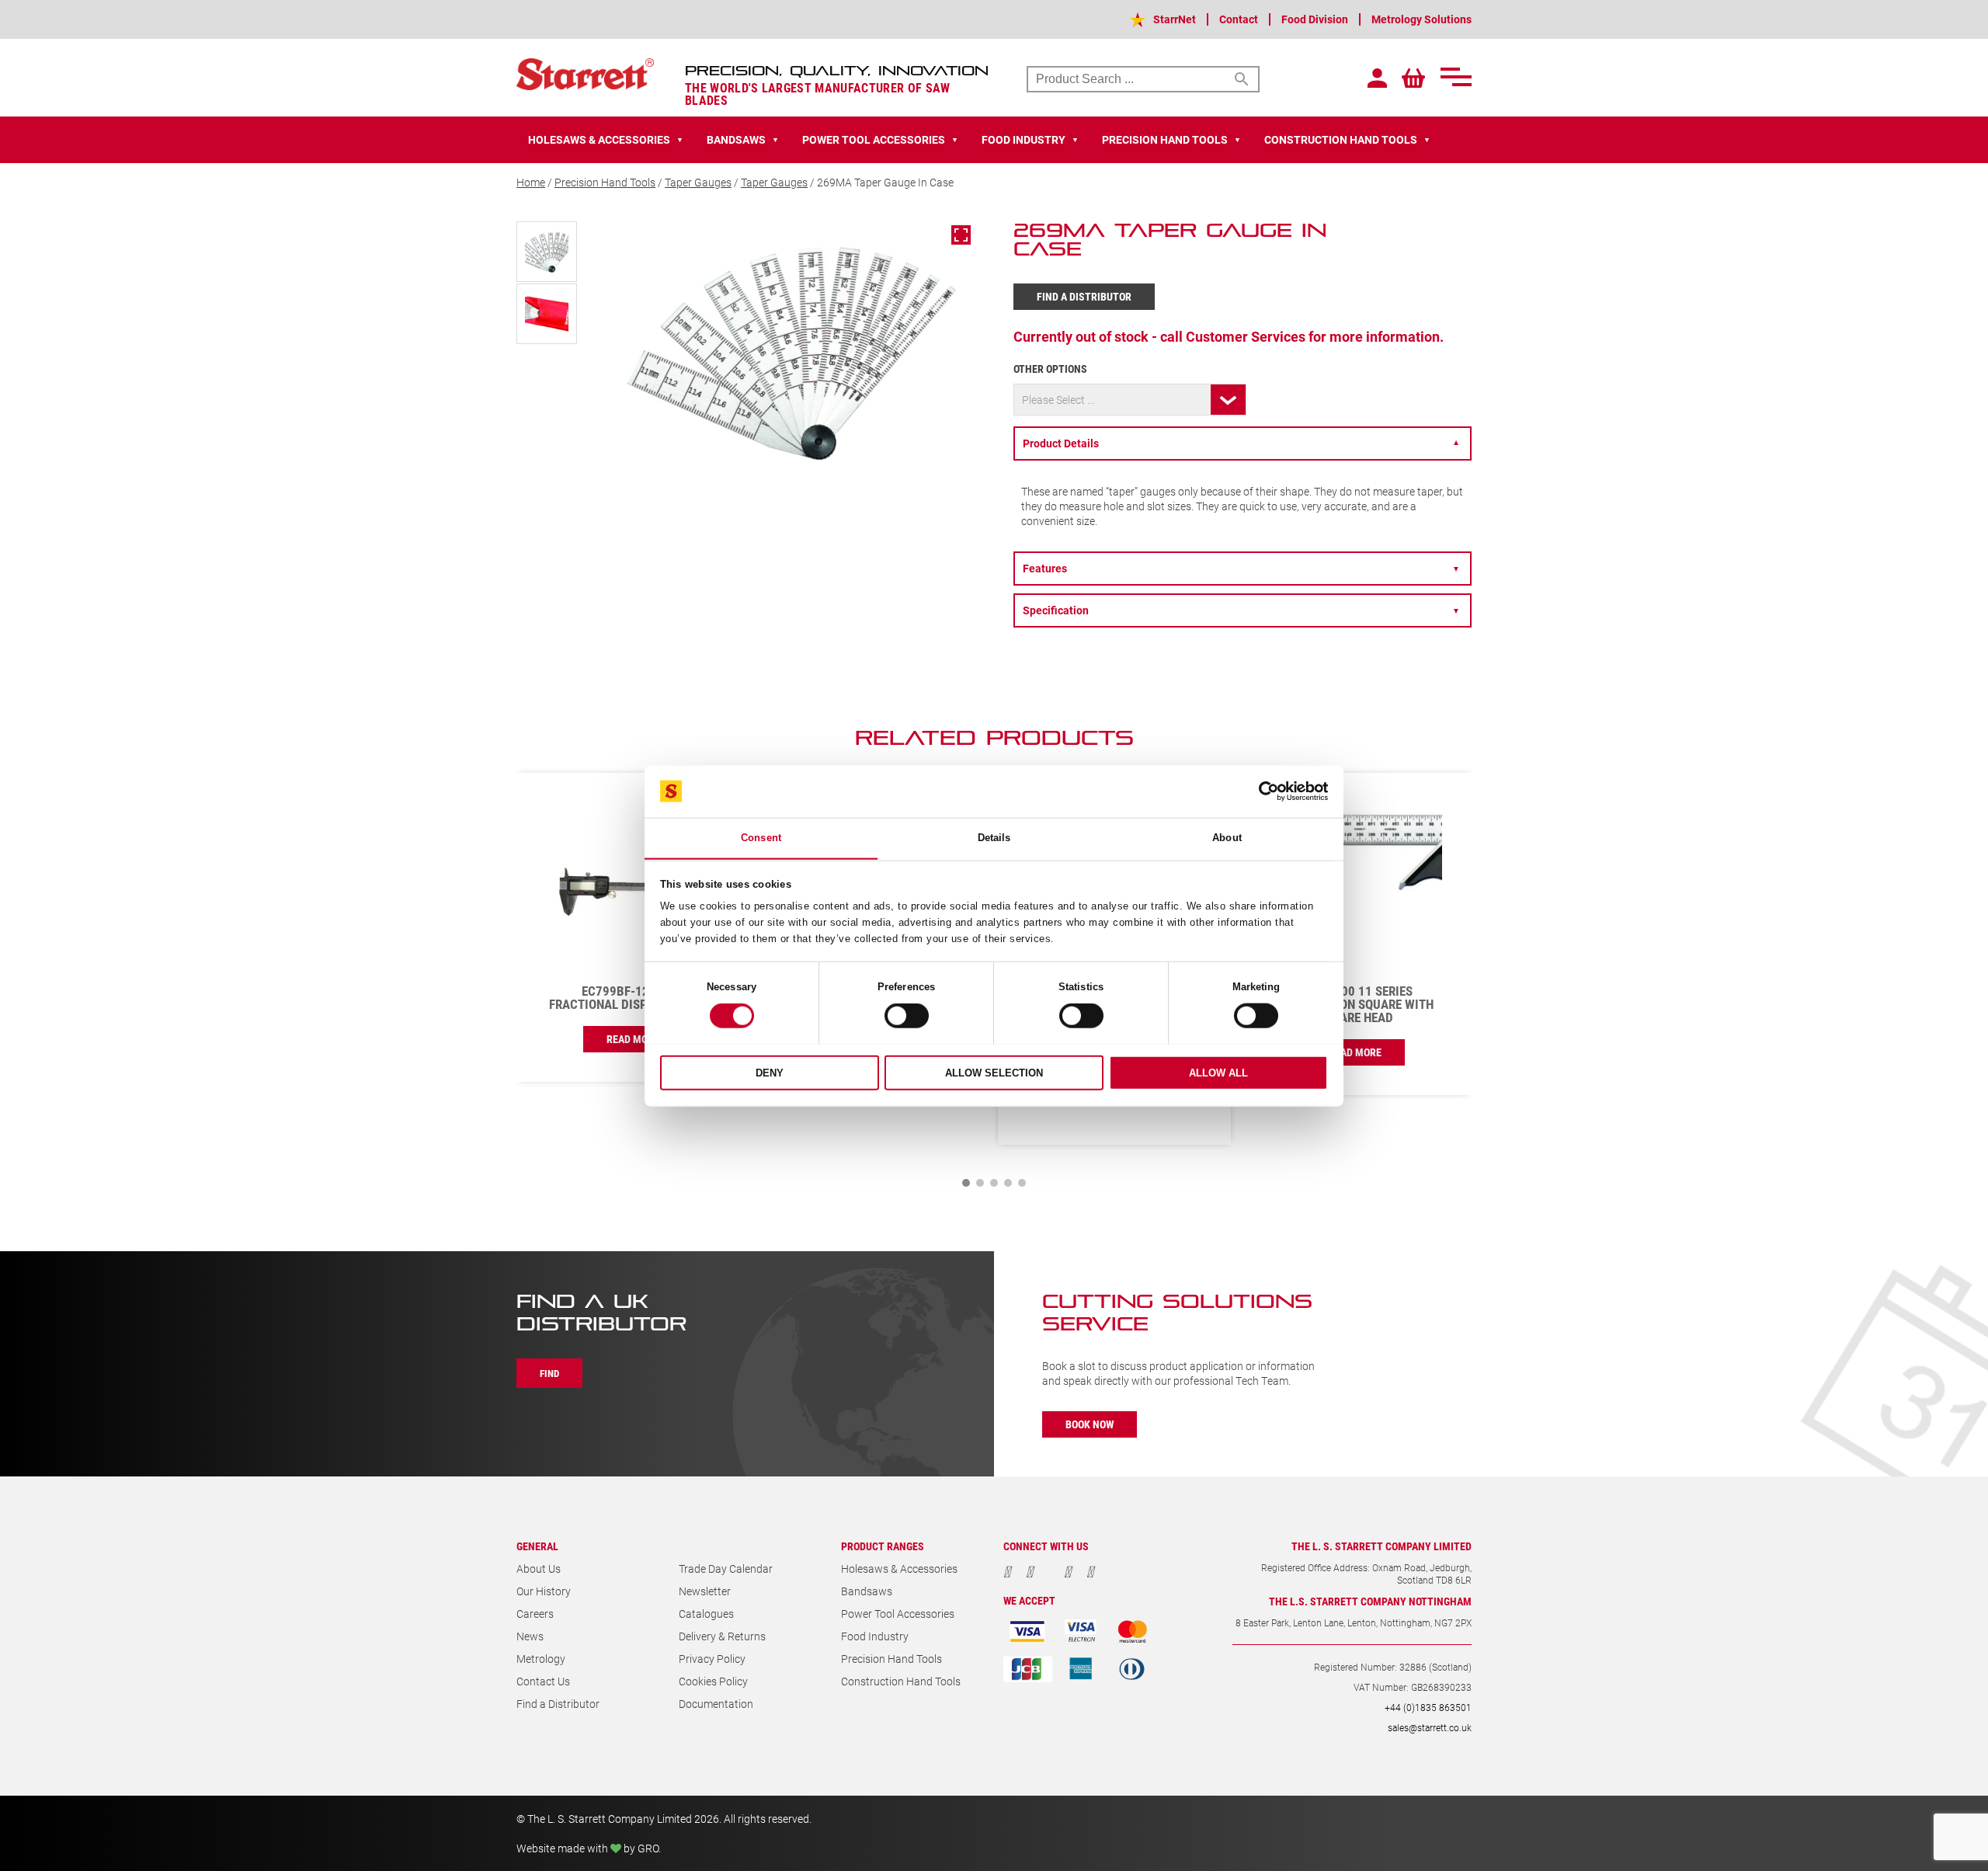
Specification (1241, 610)
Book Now (1090, 1424)
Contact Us (543, 1681)
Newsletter (705, 1591)
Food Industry (875, 1636)
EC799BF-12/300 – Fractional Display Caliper (633, 997)
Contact (1239, 19)
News (530, 1636)
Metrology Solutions (1421, 19)
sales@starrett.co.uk (1430, 1727)
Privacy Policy (712, 1659)
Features (1241, 568)
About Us (539, 1568)
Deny (770, 1072)
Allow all (1218, 1072)
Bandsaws (867, 1591)
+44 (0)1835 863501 (1428, 1707)
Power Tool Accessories (898, 1614)
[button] (966, 1183)
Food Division (1315, 19)
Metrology (541, 1659)
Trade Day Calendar (726, 1568)
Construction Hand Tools (901, 1681)
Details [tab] (994, 838)
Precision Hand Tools (605, 182)
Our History (544, 1591)
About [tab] (1227, 838)
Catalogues (706, 1614)
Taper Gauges (698, 182)
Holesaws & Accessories (899, 1568)
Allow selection (994, 1072)
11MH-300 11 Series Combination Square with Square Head (1355, 1004)
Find (549, 1373)
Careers (535, 1614)
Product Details (1241, 443)
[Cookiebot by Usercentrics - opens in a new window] (1260, 791)
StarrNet (1175, 19)
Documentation (716, 1704)
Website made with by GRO (587, 1848)
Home (531, 182)
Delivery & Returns (722, 1636)
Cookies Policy (713, 1681)
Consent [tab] (761, 838)
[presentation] (1413, 746)
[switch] (907, 1016)
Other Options (1050, 369)
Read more (633, 1039)
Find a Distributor (1084, 296)
